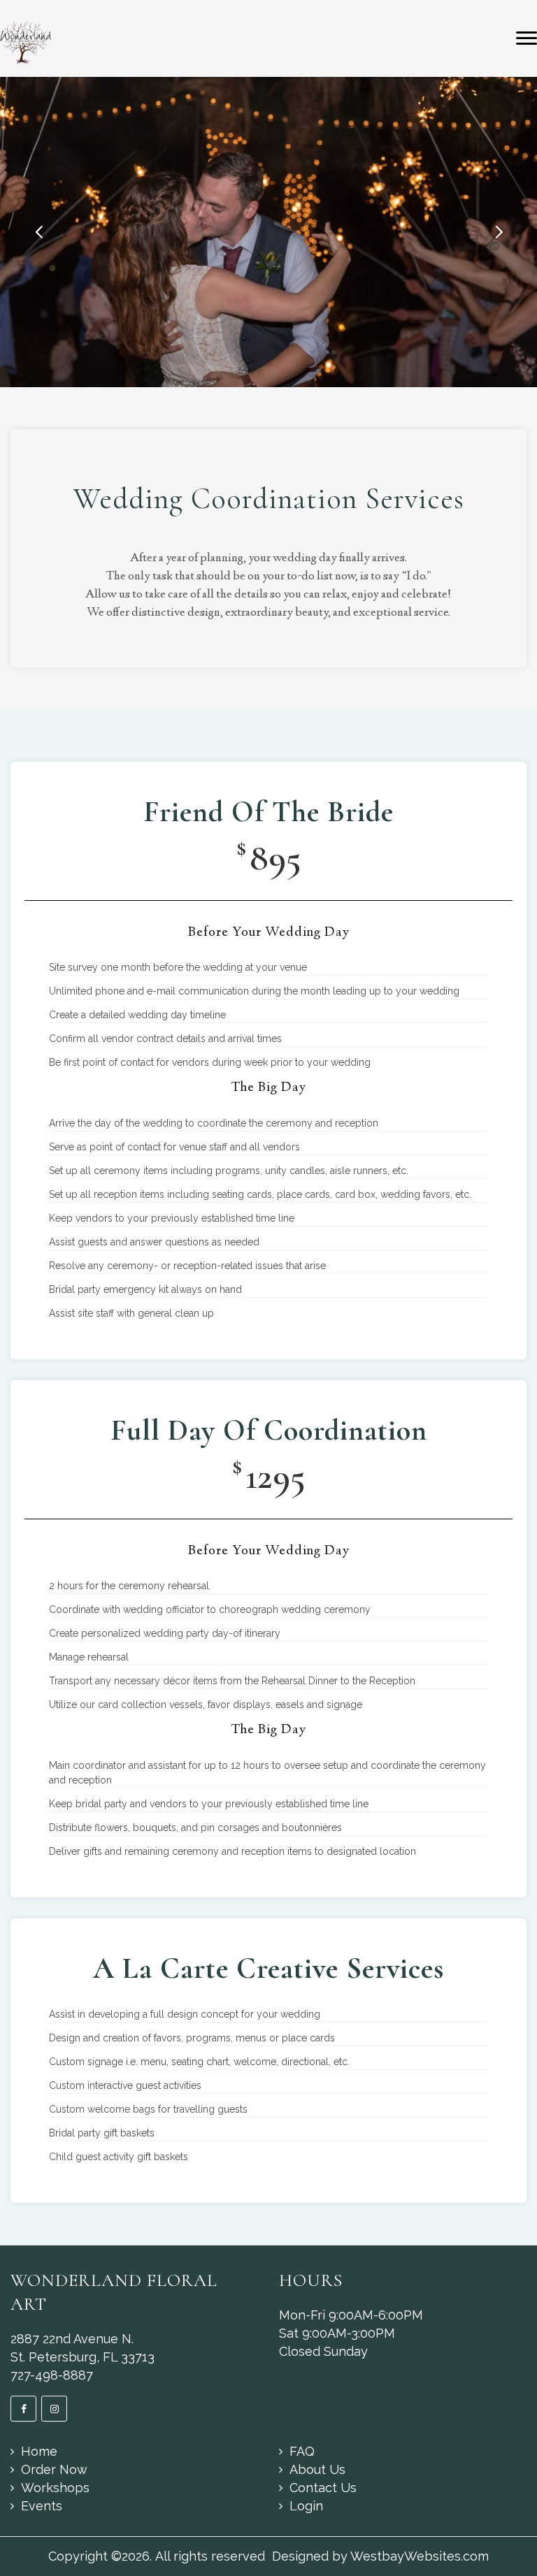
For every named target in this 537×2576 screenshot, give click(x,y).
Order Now (54, 2469)
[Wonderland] (26, 42)
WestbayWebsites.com (420, 2556)
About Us (317, 2469)
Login (306, 2506)
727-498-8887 (52, 2375)
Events (42, 2506)
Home (39, 2451)
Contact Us (323, 2488)
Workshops (55, 2488)
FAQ (302, 2451)
